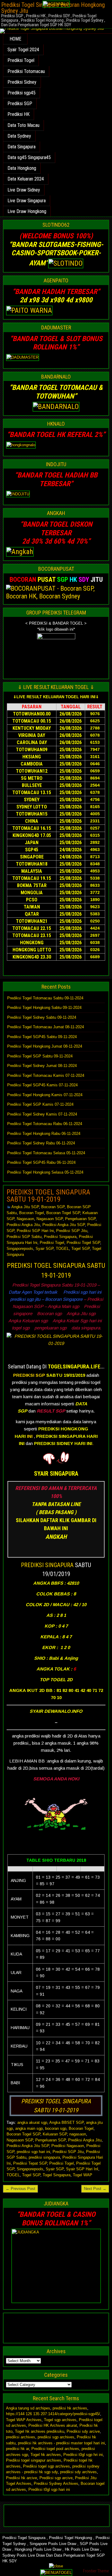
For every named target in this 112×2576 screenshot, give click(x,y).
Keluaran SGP (55, 2134)
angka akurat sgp (32, 2122)
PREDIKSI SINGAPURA (47, 1565)
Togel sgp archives (60, 2420)
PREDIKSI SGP (29, 1375)
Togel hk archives (46, 2455)
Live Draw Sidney (24, 190)
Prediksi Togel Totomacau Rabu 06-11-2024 (45, 1124)
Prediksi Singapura (60, 1237)
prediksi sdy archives (78, 2472)
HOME (15, 39)
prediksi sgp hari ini (33, 2152)
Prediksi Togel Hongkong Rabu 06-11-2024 (44, 1134)
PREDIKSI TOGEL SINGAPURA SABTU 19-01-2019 (48, 1196)
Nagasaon (25, 1219)
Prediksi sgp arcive (56, 2478)
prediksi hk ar (17, 2449)
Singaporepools (20, 1249)
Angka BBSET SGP (66, 2122)
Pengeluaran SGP (80, 1219)
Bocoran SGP (53, 1207)
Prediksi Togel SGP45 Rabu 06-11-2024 (41, 1162)
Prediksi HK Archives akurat (53, 2425)
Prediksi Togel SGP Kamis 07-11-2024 (40, 1104)
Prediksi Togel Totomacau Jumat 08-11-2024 (46, 1027)
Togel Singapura (57, 2175)
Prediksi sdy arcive (83, 2431)
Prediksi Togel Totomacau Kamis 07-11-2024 (46, 1075)
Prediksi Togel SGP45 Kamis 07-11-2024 (42, 1085)
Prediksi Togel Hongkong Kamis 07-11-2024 (45, 1095)
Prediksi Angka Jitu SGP (64, 1225)
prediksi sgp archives (56, 2437)
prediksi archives (21, 2437)
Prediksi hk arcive (22, 2478)
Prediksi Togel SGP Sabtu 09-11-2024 (40, 1056)
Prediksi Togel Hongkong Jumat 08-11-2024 (45, 1046)
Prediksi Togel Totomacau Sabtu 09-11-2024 (45, 998)
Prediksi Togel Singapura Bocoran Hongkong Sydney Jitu (53, 8)
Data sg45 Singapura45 (29, 157)
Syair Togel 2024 (23, 50)
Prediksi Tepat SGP (30, 2163)
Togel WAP (83, 2175)
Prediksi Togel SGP (83, 1243)
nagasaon (78, 2134)
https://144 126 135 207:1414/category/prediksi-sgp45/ (53, 2414)
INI (30, 1436)
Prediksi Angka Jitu (23, 1225)
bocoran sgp (56, 2128)
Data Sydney (19, 136)
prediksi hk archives (70, 2408)
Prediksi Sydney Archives (56, 2484)
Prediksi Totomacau (26, 71)
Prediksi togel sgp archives (46, 2466)
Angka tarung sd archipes (28, 2408)
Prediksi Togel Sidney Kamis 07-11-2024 (42, 1114)
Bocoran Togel (32, 1213)
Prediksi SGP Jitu (72, 1231)
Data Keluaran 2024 (26, 179)
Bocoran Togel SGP (63, 1213)
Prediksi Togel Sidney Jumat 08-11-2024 (42, 1066)
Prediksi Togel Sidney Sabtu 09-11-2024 (42, 1017)
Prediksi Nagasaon (68, 2146)
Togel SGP (80, 1249)
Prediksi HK (19, 114)
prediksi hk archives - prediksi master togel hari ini (61, 2443)
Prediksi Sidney (22, 82)
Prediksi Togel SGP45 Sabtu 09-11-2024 (42, 1037)
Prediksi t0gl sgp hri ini (83, 2455)
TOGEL (62, 1249)
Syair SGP (45, 1249)
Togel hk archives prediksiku (40, 2431)
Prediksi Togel (21, 60)
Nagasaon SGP (50, 1219)
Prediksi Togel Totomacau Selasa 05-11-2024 (46, 1153)
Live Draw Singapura (27, 201)
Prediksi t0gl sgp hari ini (49, 2489)
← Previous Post (20, 2189)
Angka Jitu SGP (25, 1207)
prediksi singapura (44, 2157)
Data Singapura (22, 147)
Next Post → (95, 2189)
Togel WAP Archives (24, 2420)
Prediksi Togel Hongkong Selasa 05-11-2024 (45, 1172)
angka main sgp (29, 2128)
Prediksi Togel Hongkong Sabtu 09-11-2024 (44, 1008)
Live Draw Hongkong (27, 211)
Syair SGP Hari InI (82, 2169)
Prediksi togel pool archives (55, 2449)
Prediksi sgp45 (22, 93)
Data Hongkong (22, 168)
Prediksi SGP (20, 104)
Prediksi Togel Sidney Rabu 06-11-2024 (41, 1143)
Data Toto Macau (23, 125)
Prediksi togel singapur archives (34, 2460)
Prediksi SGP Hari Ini (35, 1231)
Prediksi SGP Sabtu (24, 1237)
